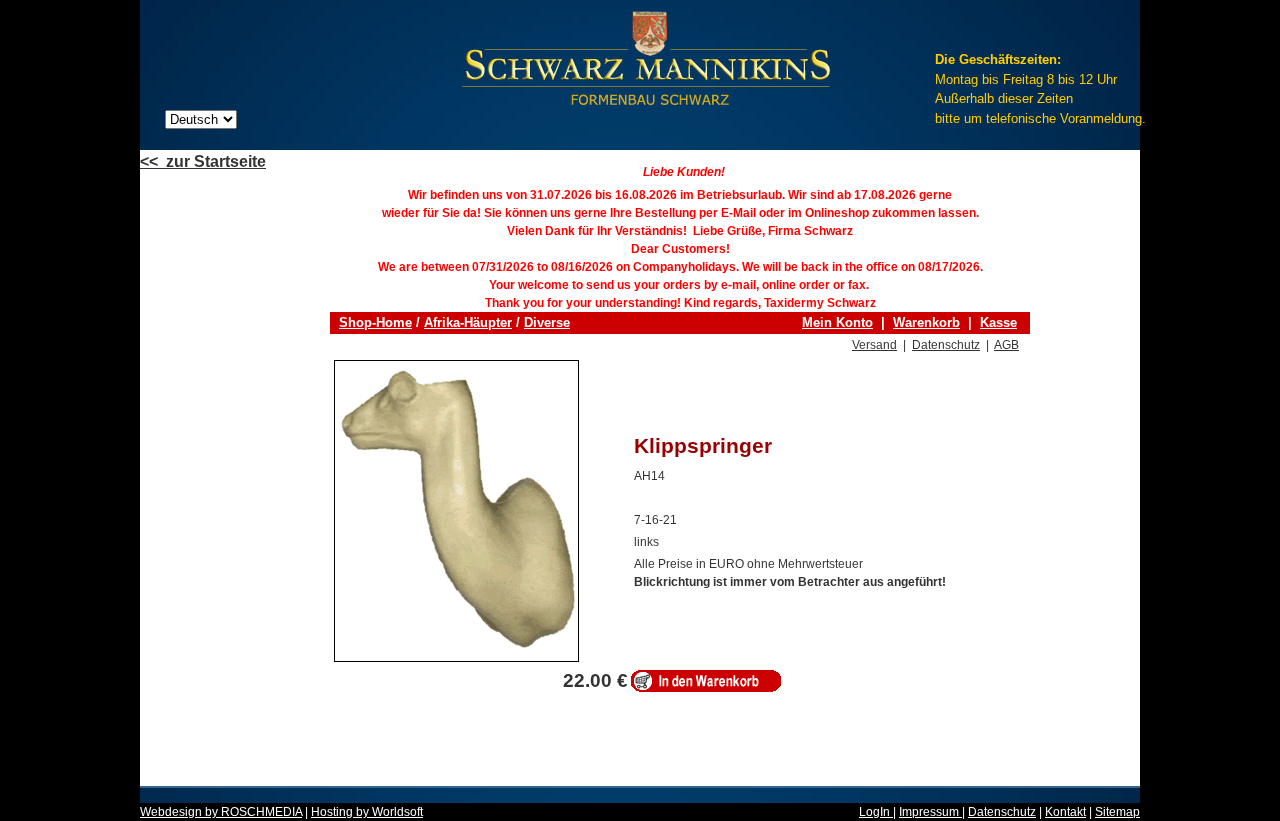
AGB (1006, 345)
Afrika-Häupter (468, 322)
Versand (874, 345)
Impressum (930, 812)
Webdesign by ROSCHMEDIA (221, 812)
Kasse (998, 322)
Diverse (547, 322)
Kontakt (1065, 812)
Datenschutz (946, 345)
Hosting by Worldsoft (367, 812)
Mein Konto (837, 322)
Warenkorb (926, 322)
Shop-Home (375, 322)
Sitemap (1117, 812)
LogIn (876, 812)
